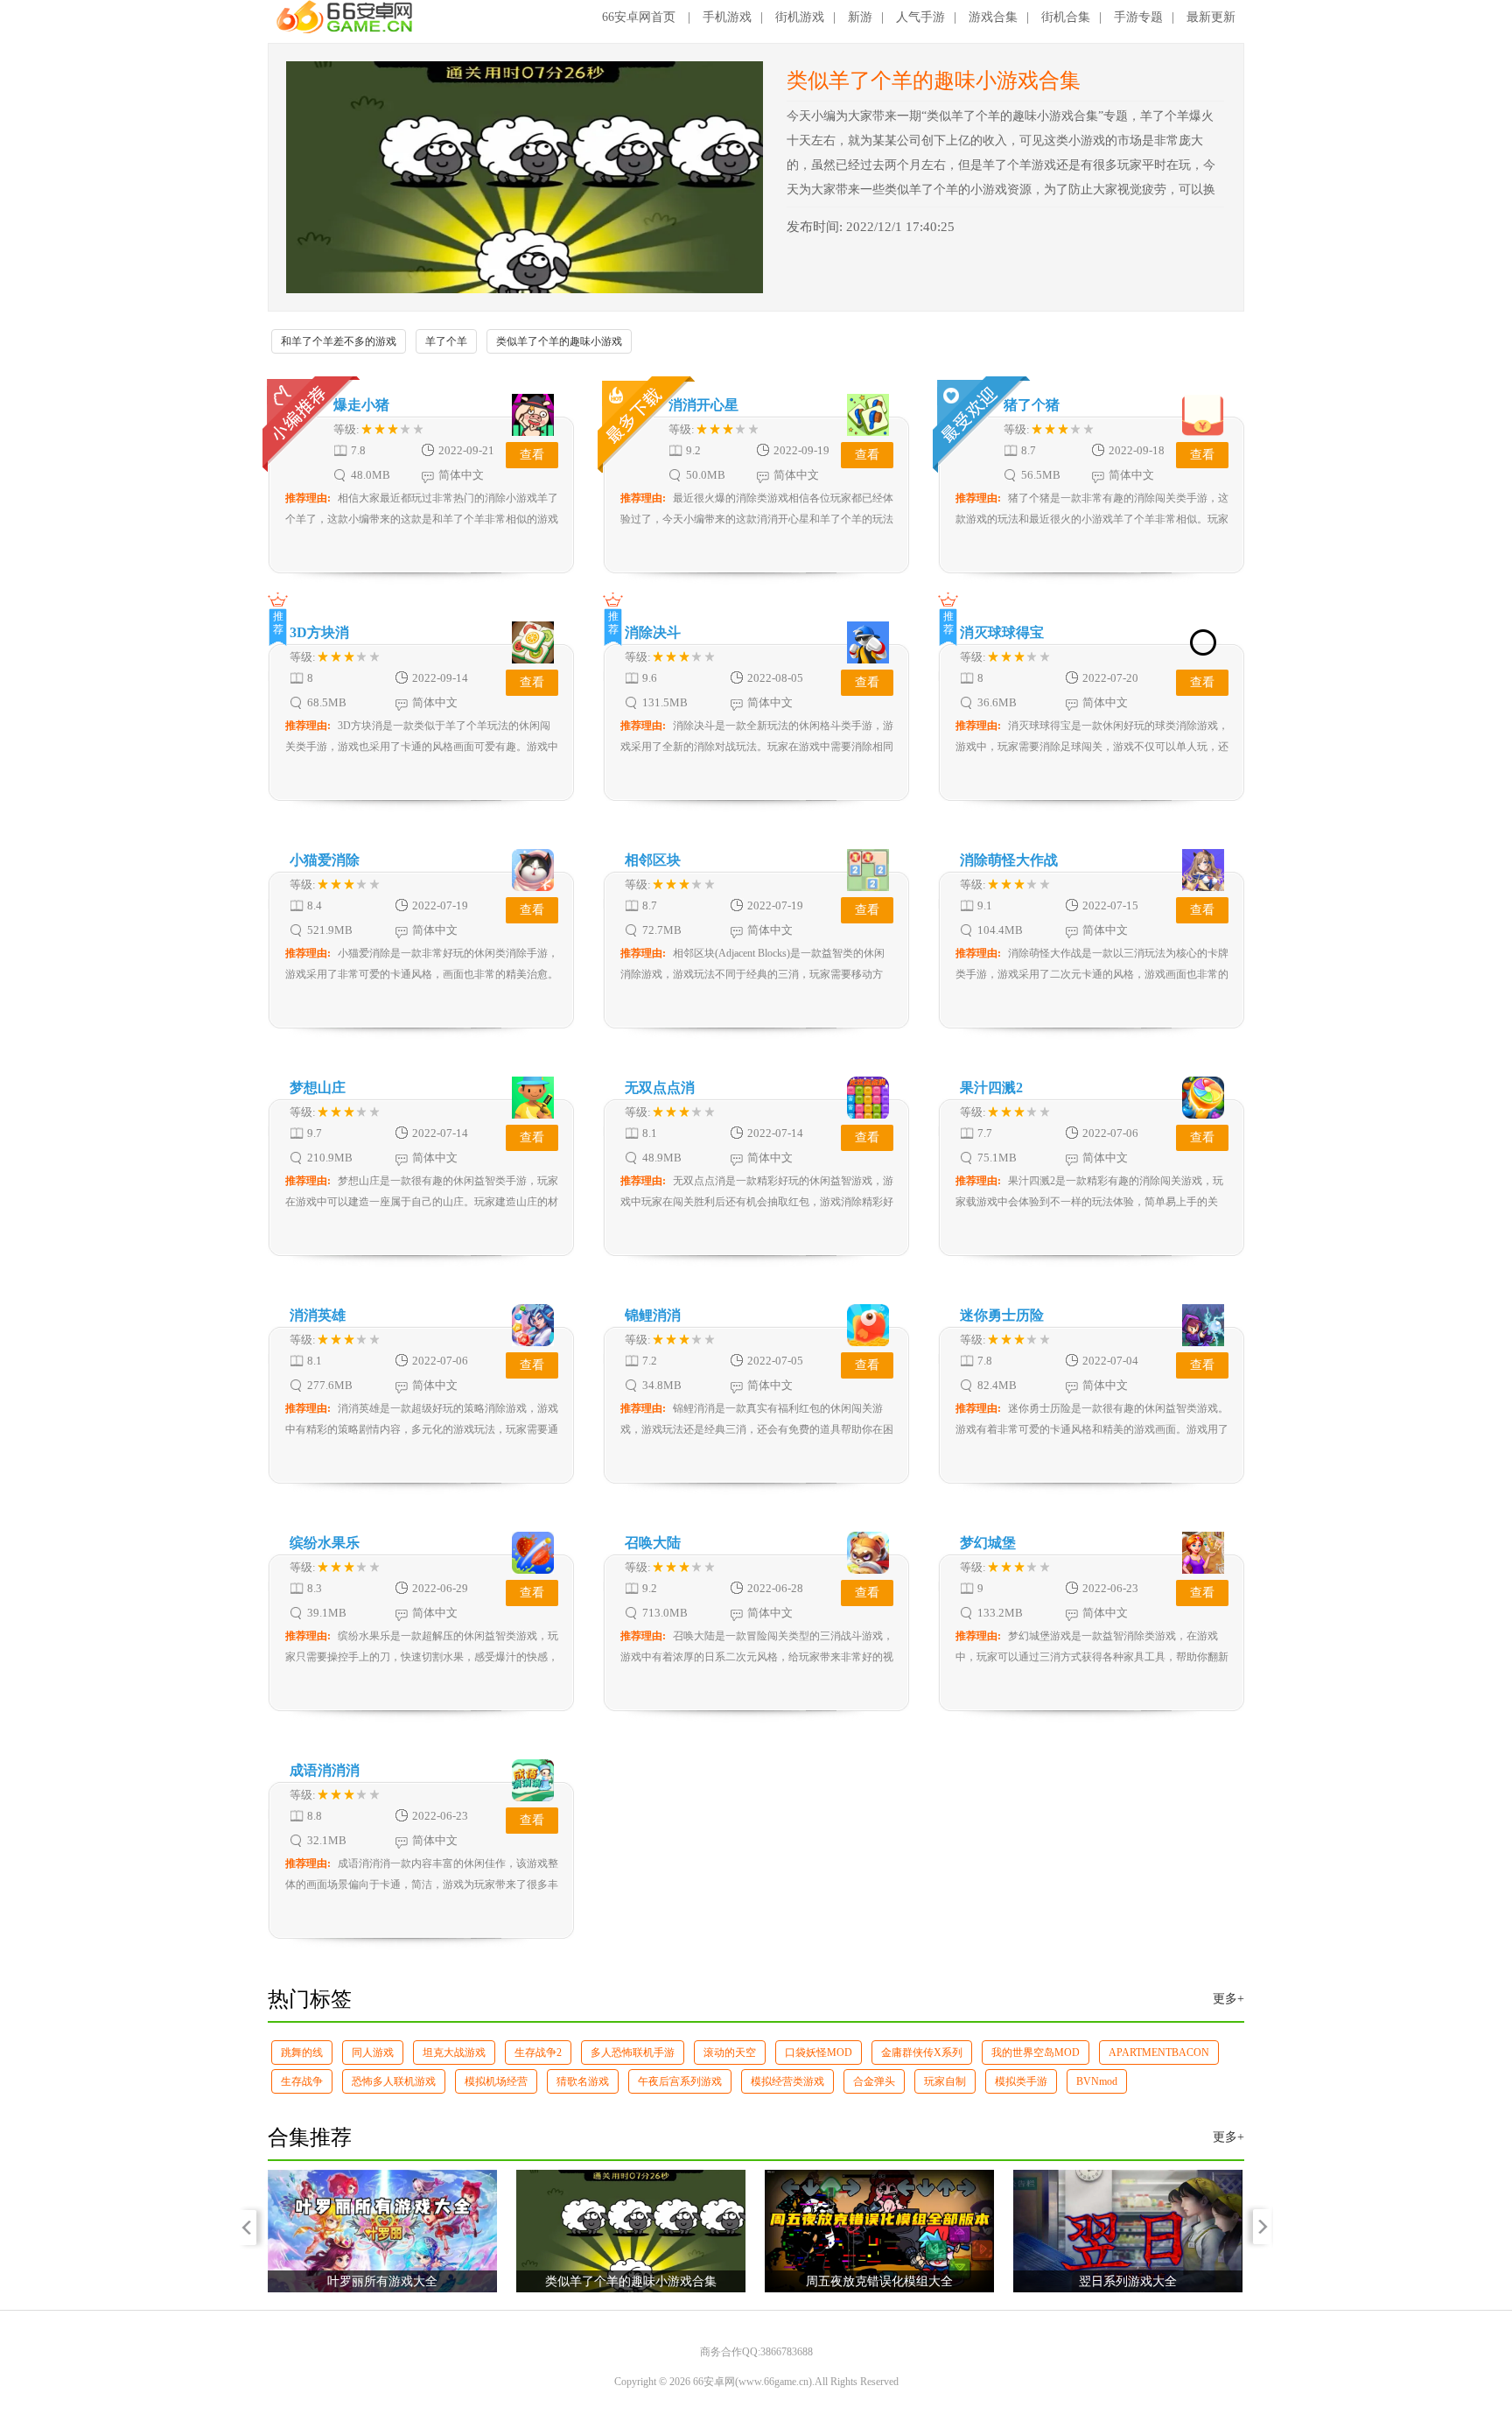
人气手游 (920, 17)
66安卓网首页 (639, 17)
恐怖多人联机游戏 (394, 2081)
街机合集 (1066, 17)
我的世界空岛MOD (1036, 2053)
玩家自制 (945, 2081)
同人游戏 (373, 2053)
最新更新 (1211, 17)
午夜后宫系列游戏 (680, 2081)
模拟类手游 (1021, 2081)
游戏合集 (993, 17)
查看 (532, 455)
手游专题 (1138, 17)
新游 (860, 17)
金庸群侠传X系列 (922, 2053)
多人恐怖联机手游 (633, 2053)
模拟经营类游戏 (787, 2081)
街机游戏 (800, 17)
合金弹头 (874, 2081)
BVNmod (1097, 2081)
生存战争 (302, 2081)
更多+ (1228, 1999)
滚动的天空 (730, 2053)
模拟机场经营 (496, 2081)
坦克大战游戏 (454, 2053)
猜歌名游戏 (583, 2081)
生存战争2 (538, 2053)
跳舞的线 (302, 2053)
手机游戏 (727, 17)
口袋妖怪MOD (819, 2053)
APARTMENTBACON (1159, 2053)
